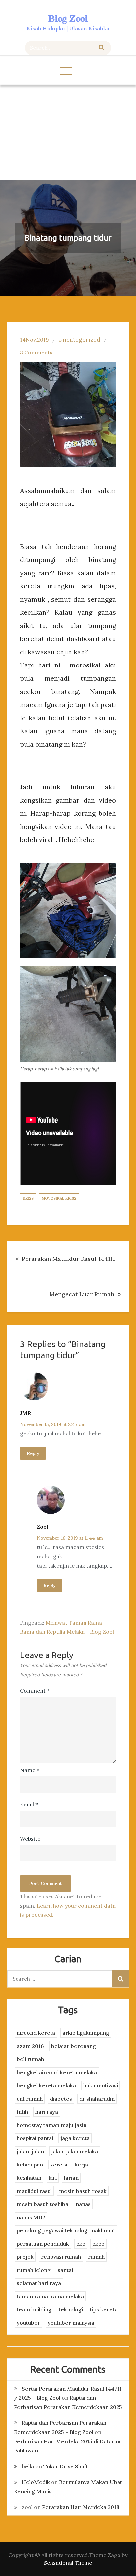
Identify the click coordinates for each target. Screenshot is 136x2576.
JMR (26, 1413)
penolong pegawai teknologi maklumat (66, 2230)
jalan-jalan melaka (75, 2151)
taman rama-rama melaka (50, 2296)
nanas (83, 2204)
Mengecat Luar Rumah (82, 1294)
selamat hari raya (39, 2283)
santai (65, 2270)
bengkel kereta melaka (46, 2085)
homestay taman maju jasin (52, 2125)
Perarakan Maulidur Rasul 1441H (68, 1259)
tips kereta (104, 2309)
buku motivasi (101, 2085)
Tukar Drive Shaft (66, 2466)
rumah (96, 2257)
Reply (33, 1453)
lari (53, 2178)
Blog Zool (68, 19)
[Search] (102, 48)
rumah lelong (34, 2270)
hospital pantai (35, 2138)
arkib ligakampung (86, 2033)
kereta (59, 2165)
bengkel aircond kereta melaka (57, 2072)
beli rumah (30, 2059)
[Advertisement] (68, 133)
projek (25, 2257)
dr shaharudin (97, 2099)
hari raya (47, 2112)
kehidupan (30, 2165)
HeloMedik (36, 2482)
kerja (81, 2165)
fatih (22, 2112)
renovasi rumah (61, 2257)
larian (71, 2178)
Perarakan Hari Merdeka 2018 (81, 2507)
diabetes (61, 2099)
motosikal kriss (59, 1198)
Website (30, 1839)
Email (29, 1804)
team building (34, 2309)
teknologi (71, 2309)
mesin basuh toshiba (43, 2204)
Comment (35, 1691)
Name (30, 1770)
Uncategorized (79, 340)
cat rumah (30, 2099)
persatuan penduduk (43, 2244)
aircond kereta (36, 2033)
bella (28, 2466)
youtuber (29, 2323)
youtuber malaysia (71, 2323)
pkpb (99, 2244)
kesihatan (29, 2178)
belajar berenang (74, 2046)
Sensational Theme (68, 2563)
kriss (28, 1198)
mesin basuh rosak (83, 2191)
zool (42, 1527)
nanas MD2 (31, 2217)
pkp (81, 2244)
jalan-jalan (30, 2151)
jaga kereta (75, 2138)
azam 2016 (30, 2046)
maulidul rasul (34, 2191)
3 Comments (36, 352)
